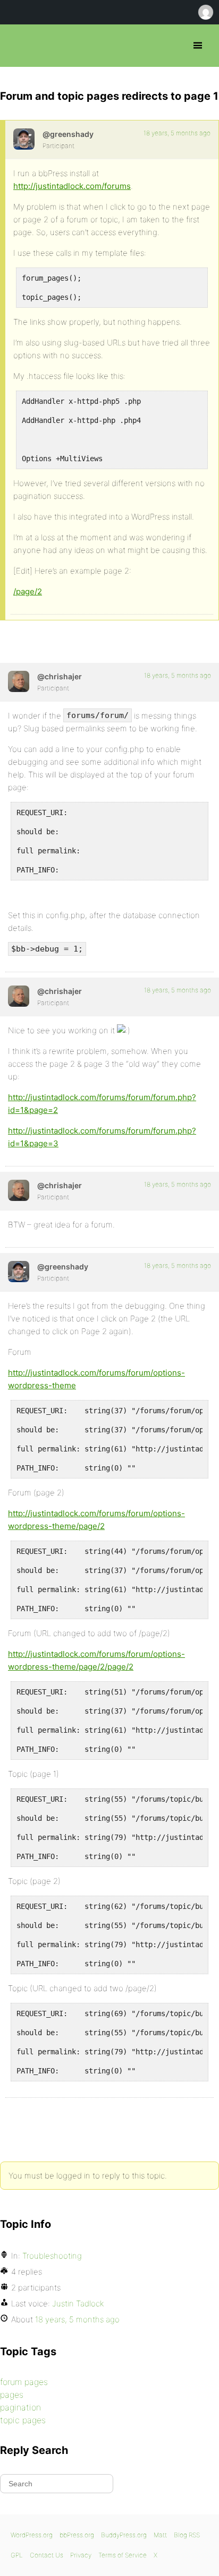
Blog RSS (187, 2535)
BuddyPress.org (124, 2535)
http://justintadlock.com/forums (72, 186)
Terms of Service (123, 2555)
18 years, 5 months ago (177, 133)
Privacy (81, 2555)
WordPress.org (32, 2535)
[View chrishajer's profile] (19, 681)
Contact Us (47, 2555)
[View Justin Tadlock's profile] (24, 139)
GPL (17, 2555)
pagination (20, 2407)
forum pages (24, 2382)
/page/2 (28, 591)
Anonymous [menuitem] (205, 12)
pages (12, 2395)
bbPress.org (17, 46)
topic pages (23, 2420)
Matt (160, 2535)
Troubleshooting (52, 2256)
